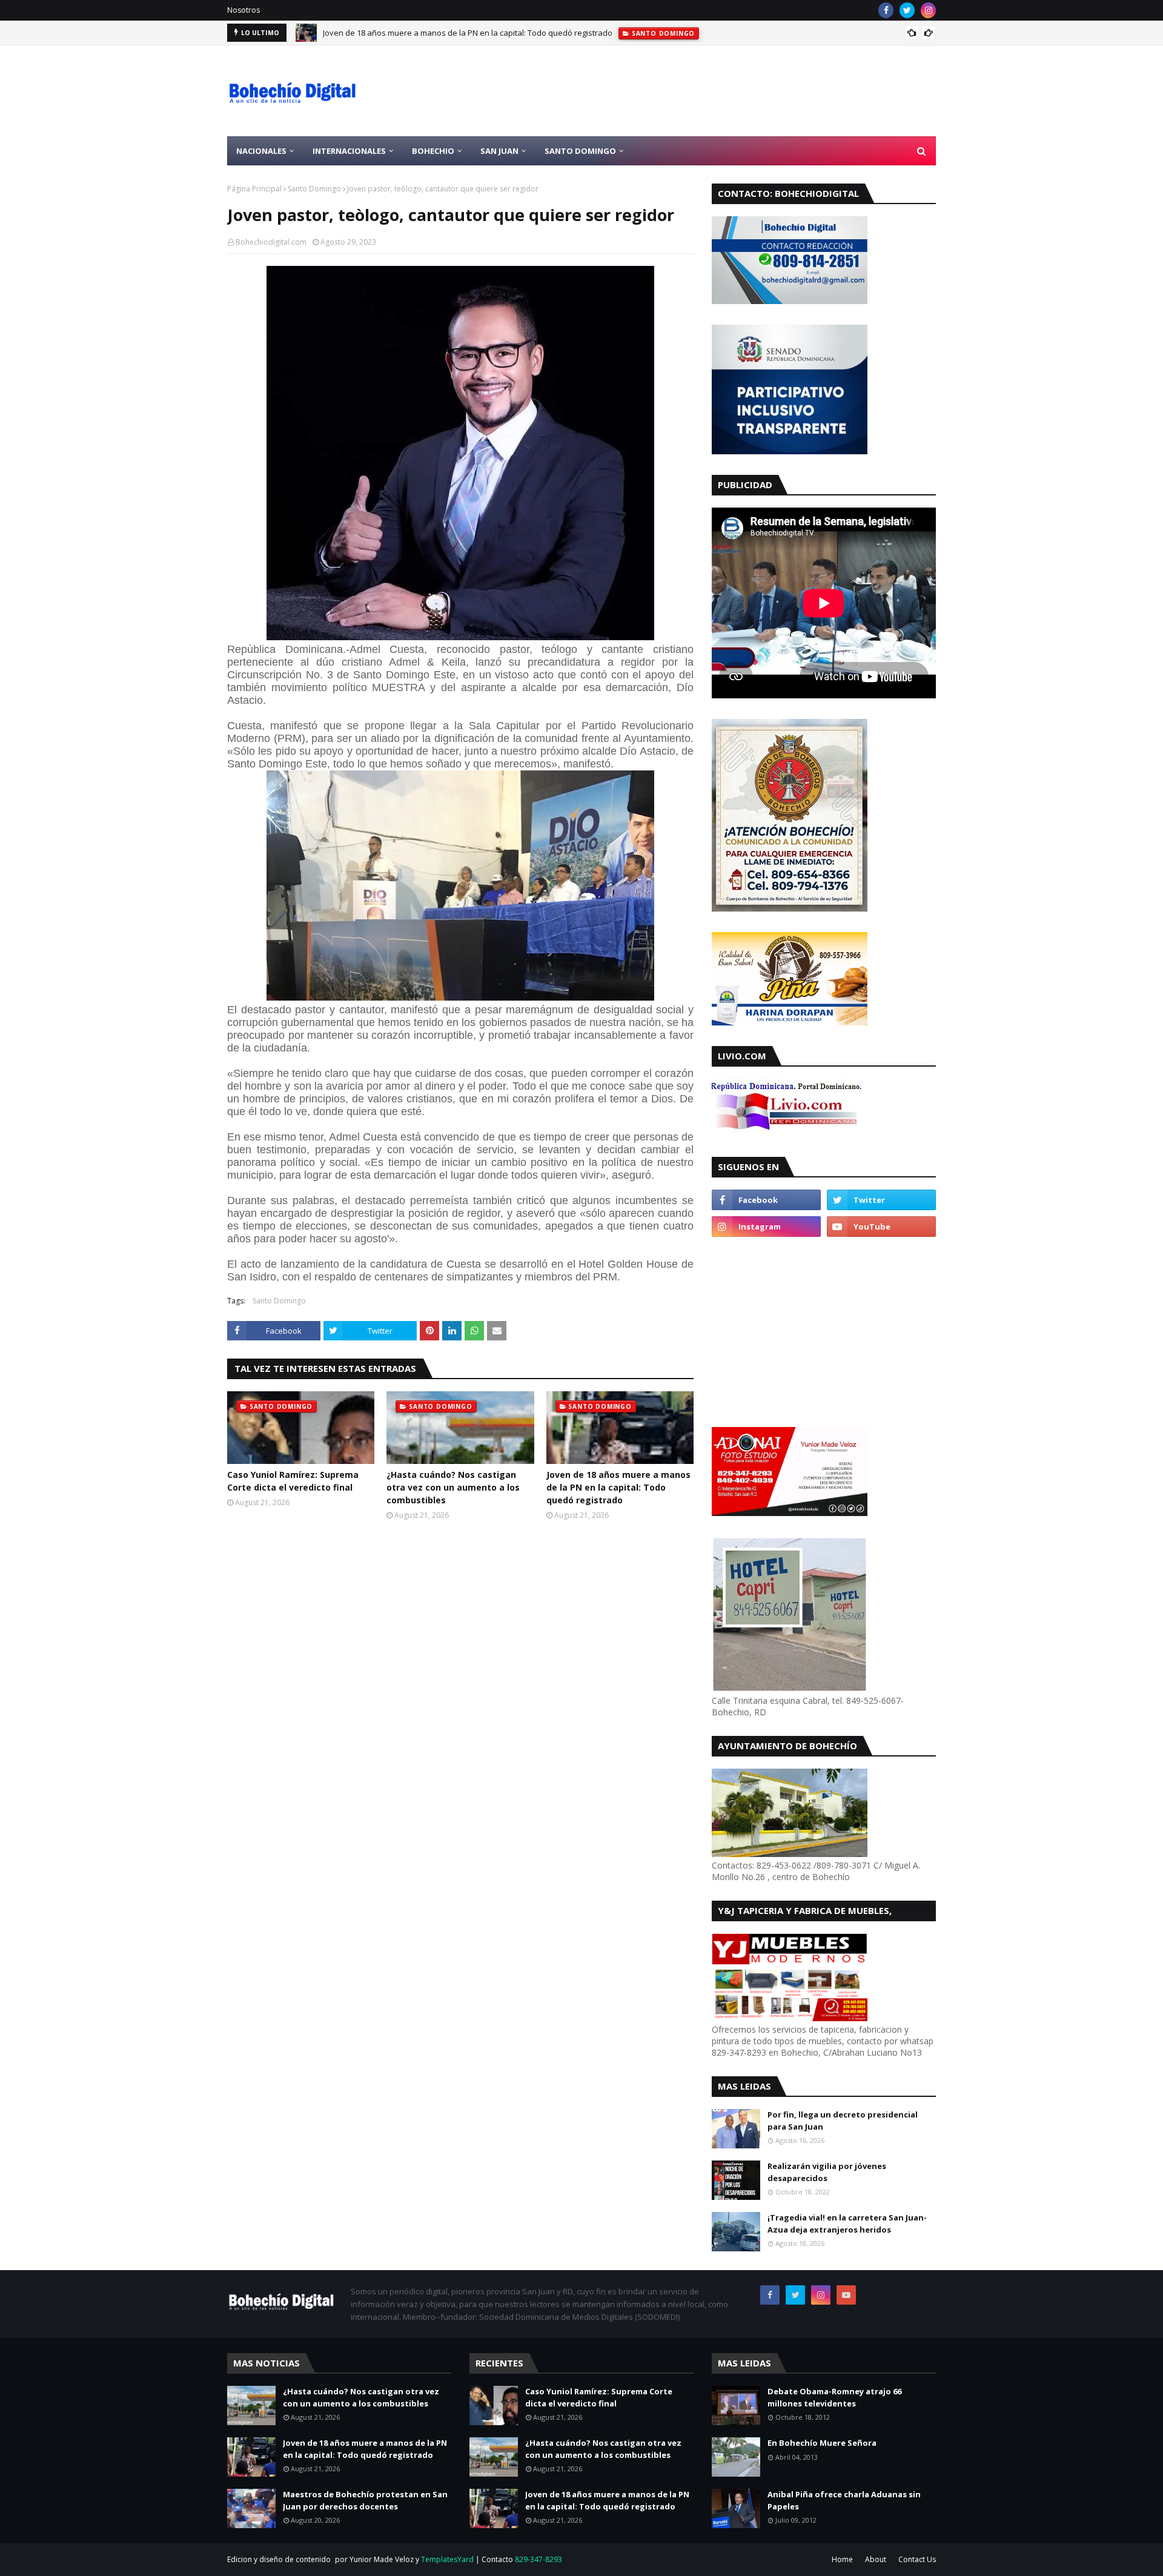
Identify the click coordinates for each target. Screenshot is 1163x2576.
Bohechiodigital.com (271, 242)
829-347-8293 (538, 2559)
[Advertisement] (715, 91)
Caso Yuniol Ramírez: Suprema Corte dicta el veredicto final (293, 1481)
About (876, 2559)
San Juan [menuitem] (499, 151)
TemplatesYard (447, 2559)
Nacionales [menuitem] (261, 151)
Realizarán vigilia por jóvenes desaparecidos (827, 2172)
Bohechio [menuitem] (433, 151)
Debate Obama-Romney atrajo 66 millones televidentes (834, 2397)
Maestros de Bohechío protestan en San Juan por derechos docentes (365, 2500)
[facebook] (886, 10)
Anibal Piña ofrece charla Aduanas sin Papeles (844, 2500)
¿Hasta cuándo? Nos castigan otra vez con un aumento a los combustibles (453, 1487)
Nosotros (244, 10)
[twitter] (907, 10)
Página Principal (254, 189)
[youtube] (881, 1227)
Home (842, 2559)
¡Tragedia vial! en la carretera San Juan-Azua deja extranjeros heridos (847, 2223)
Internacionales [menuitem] (349, 151)
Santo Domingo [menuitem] (580, 151)
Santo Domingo (314, 189)
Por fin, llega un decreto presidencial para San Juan (843, 2121)
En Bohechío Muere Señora (822, 2443)
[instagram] (928, 10)
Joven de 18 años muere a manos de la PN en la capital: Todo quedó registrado (468, 33)
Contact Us (917, 2559)
